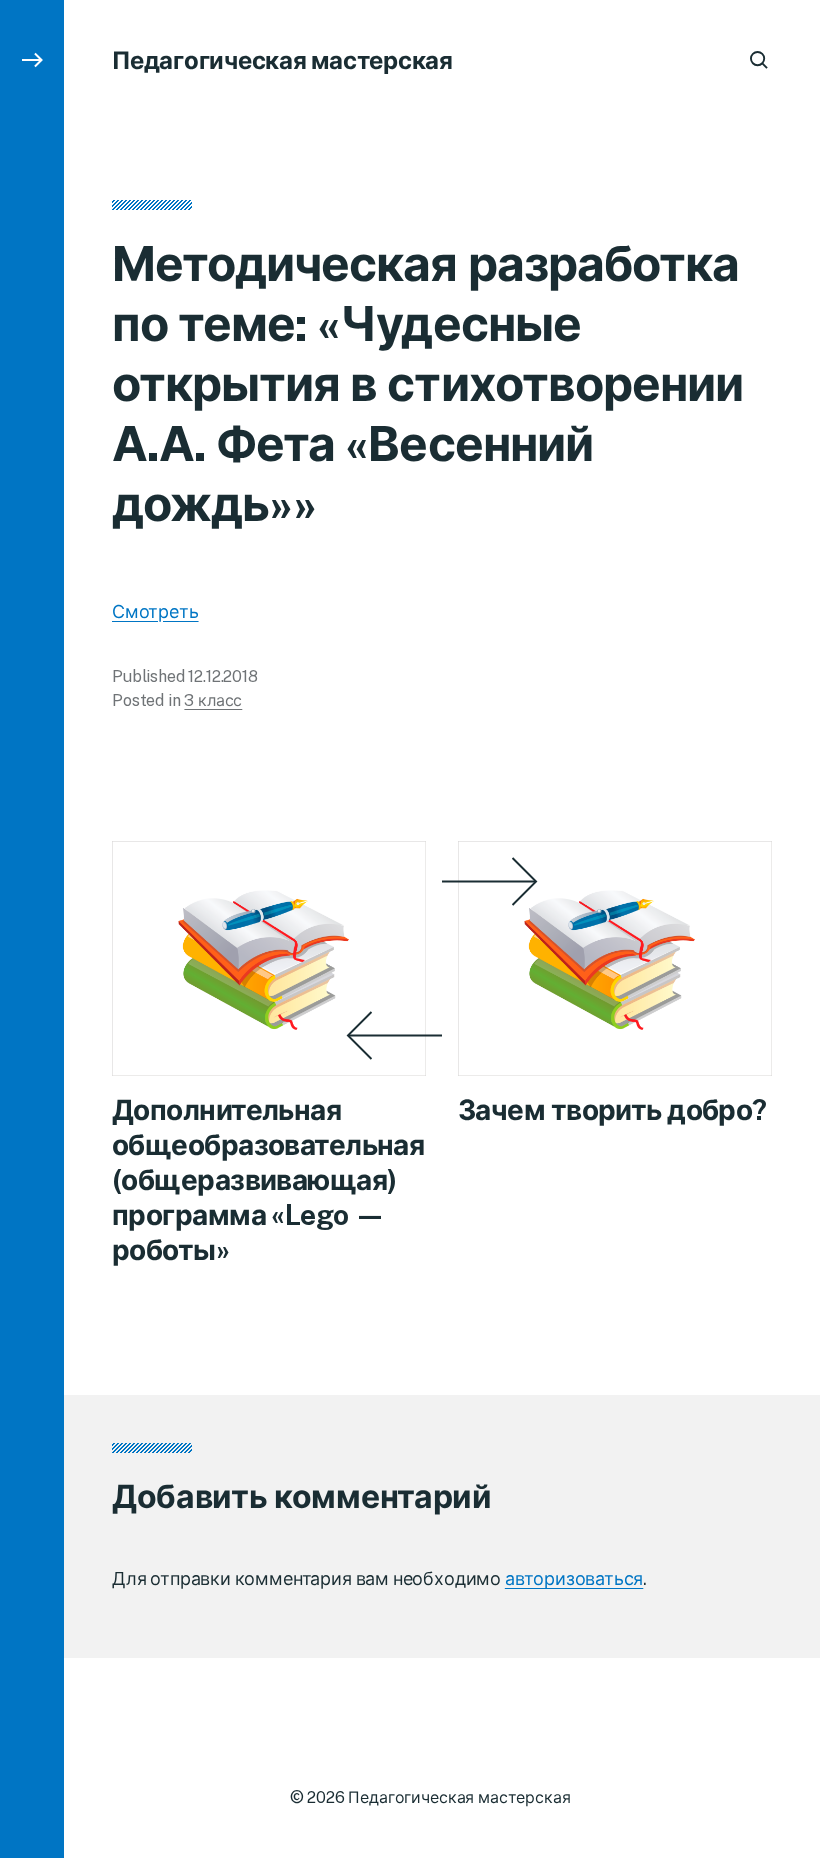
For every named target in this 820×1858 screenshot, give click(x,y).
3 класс (213, 700)
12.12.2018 (222, 676)
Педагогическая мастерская (282, 60)
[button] (32, 929)
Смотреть (155, 611)
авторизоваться (574, 1578)
